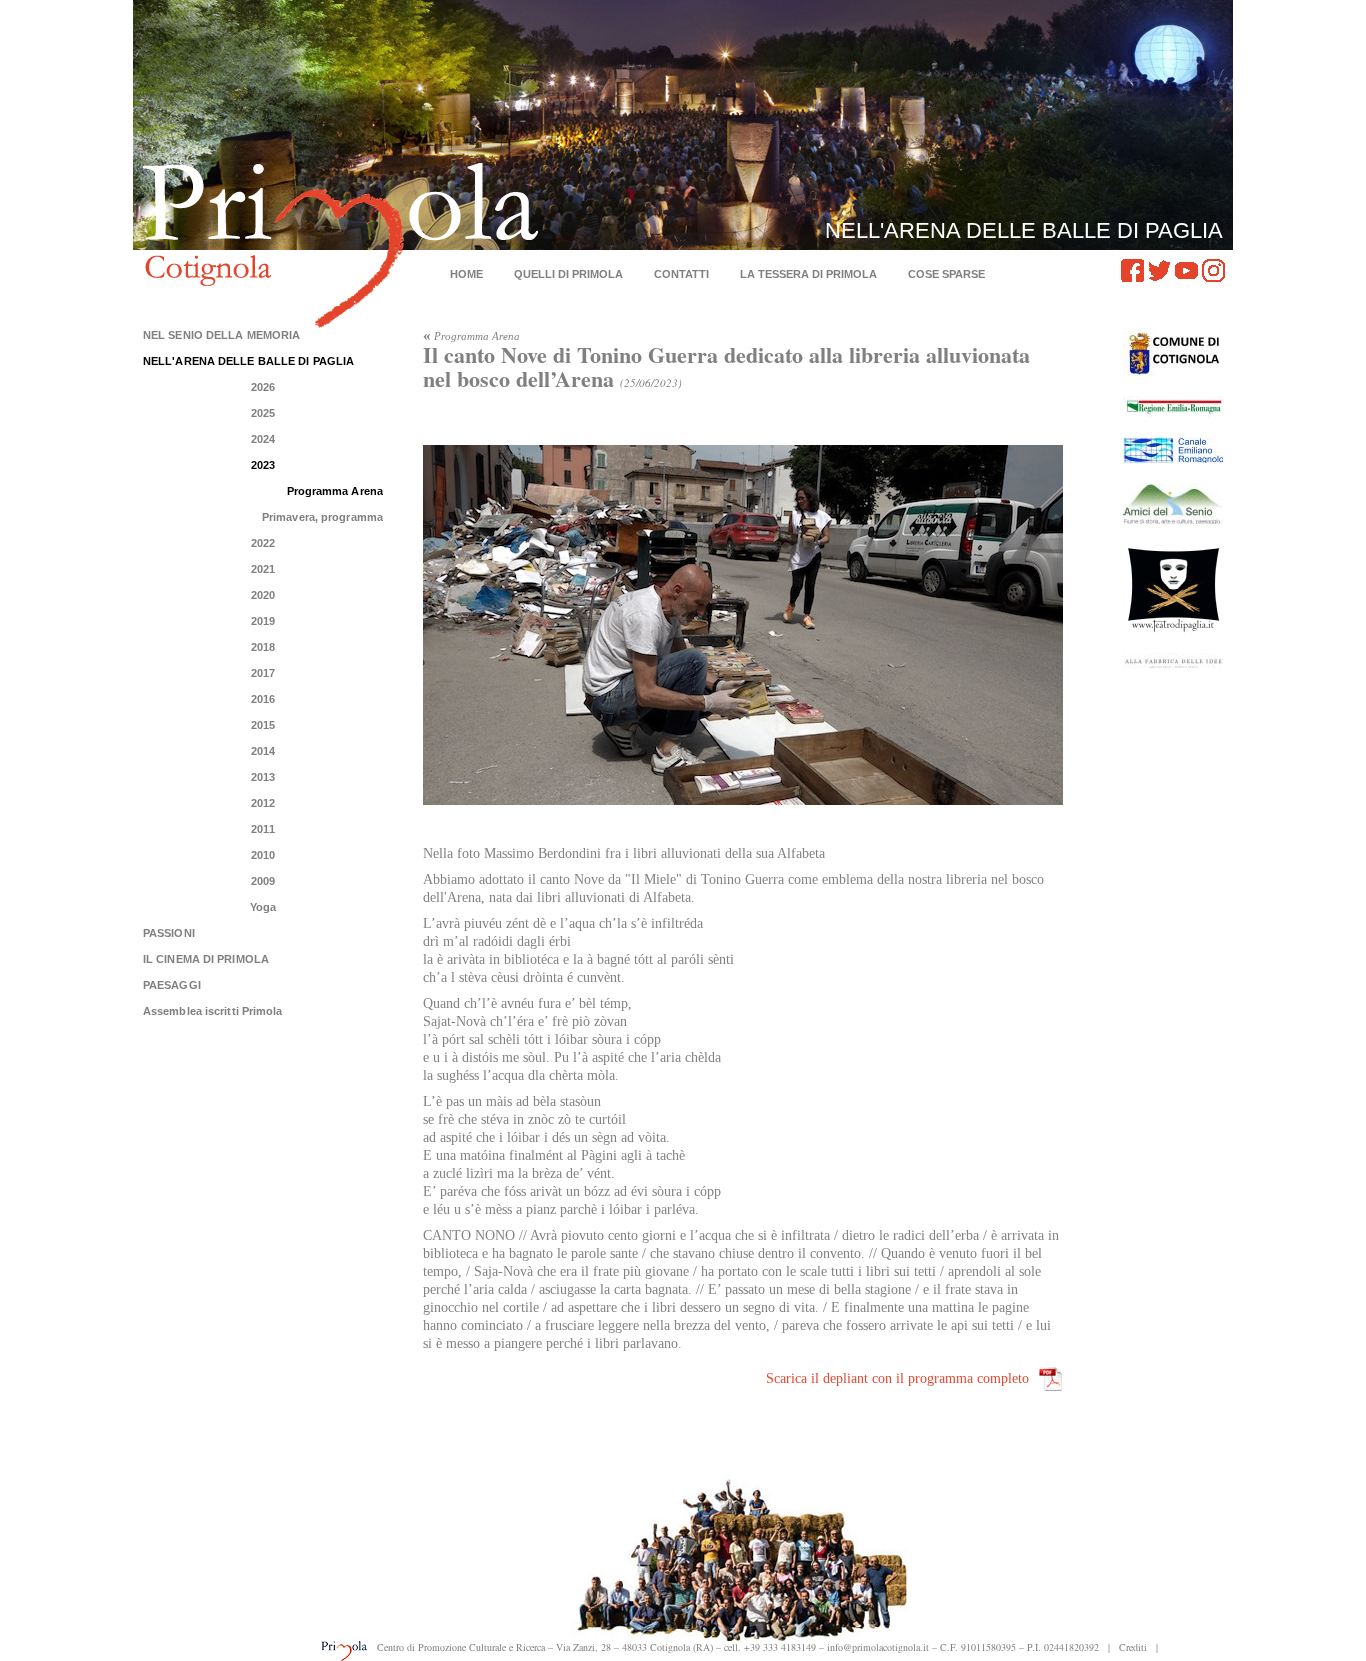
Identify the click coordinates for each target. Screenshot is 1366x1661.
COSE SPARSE (946, 274)
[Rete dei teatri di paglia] (1173, 588)
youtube (1186, 270)
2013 (263, 777)
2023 (263, 465)
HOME (466, 274)
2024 (263, 439)
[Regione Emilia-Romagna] (1173, 406)
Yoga (263, 907)
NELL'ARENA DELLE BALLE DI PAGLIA (248, 361)
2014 (263, 751)
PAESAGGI (172, 985)
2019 (263, 621)
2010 (263, 855)
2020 (263, 595)
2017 (263, 673)
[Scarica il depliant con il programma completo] (1051, 1379)
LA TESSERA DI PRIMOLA (808, 274)
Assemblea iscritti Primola (213, 1011)
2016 (263, 699)
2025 (263, 413)
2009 (263, 881)
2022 (263, 543)
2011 (262, 829)
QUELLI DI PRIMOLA (568, 274)
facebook (1132, 270)
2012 (263, 803)
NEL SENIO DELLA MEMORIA (221, 335)
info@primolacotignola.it (878, 1647)
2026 (263, 387)
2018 (263, 647)
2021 (263, 569)
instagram (1213, 270)
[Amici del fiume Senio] (1173, 503)
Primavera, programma (322, 517)
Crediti (1133, 1647)
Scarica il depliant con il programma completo (897, 1378)
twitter (1159, 270)
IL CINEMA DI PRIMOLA (206, 959)
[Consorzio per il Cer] (1173, 450)
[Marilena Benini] (1173, 664)
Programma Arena (335, 491)
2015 (263, 725)
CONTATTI (681, 274)
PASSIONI (169, 933)
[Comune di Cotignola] (1173, 352)
